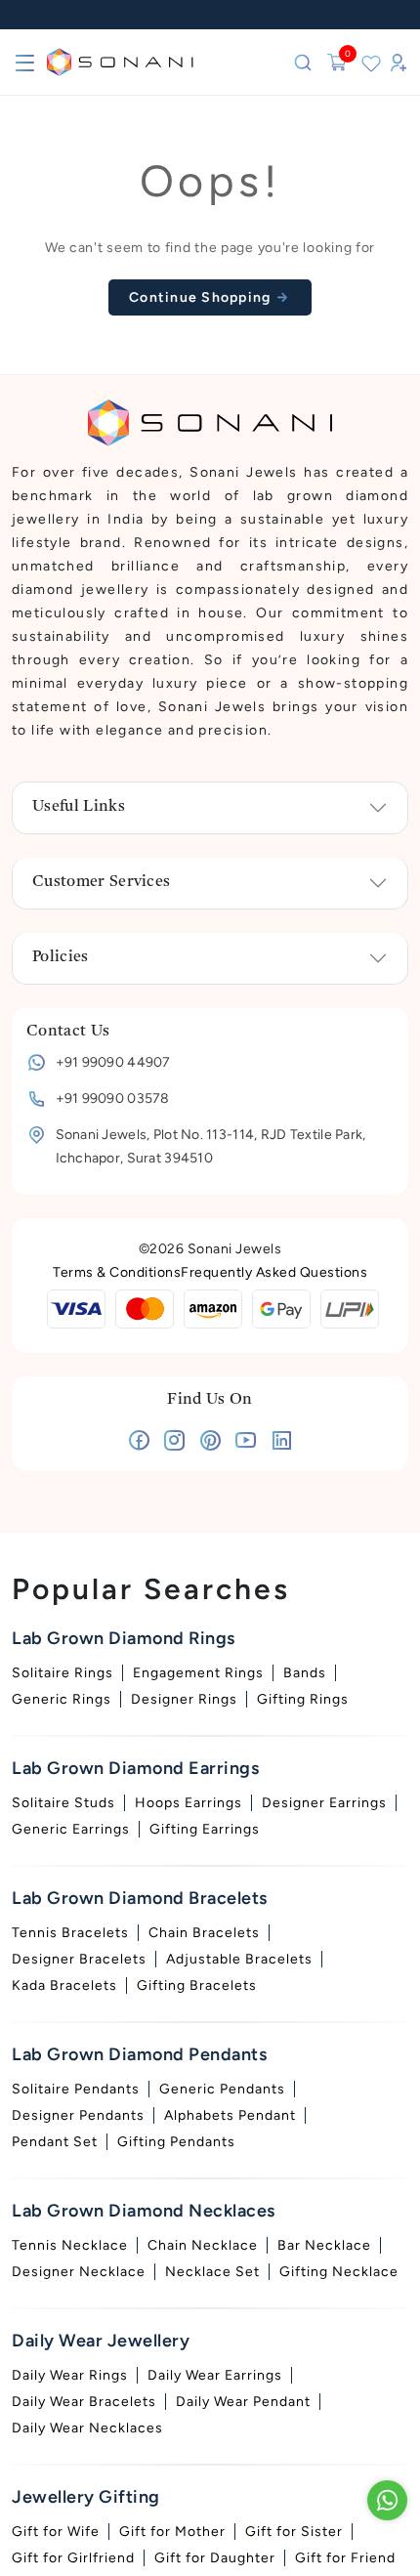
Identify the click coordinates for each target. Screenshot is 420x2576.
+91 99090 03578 (113, 1098)
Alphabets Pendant (230, 2115)
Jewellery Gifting (86, 2497)
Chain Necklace (203, 2245)
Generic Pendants (222, 2089)
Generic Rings (62, 1699)
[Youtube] (246, 1444)
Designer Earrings (324, 1803)
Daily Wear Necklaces (87, 2428)
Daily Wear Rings (70, 2375)
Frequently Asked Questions (274, 1272)
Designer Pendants (78, 2115)
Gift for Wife (56, 2532)
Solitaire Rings (63, 1673)
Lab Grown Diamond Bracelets (140, 1898)
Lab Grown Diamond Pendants (139, 2054)
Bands (305, 1673)
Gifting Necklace (339, 2272)
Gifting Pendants (176, 2142)
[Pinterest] (210, 1444)
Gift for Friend (345, 2558)
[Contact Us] (387, 2500)
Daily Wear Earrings (215, 2375)
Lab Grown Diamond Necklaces (144, 2211)
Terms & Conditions (117, 1272)
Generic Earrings (71, 1829)
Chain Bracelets (204, 1933)
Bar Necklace (324, 2245)
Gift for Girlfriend (73, 2558)
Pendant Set (55, 2142)
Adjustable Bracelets (239, 1959)
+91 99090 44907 (113, 1062)
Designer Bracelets (79, 1959)
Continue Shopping (202, 297)
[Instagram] (174, 1444)
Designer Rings (184, 1699)
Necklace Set (212, 2272)
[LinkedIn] (282, 1444)
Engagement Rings (198, 1673)
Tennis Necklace (70, 2245)
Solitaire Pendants (76, 2089)
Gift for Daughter (215, 2558)
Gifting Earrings (205, 1829)
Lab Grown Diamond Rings (124, 1638)
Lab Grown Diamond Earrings (135, 1768)
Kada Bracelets (64, 1985)
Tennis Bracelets (70, 1933)
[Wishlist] (371, 63)
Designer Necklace (79, 2272)
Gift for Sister (294, 2532)
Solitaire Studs (63, 1803)
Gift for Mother (172, 2532)
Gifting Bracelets (197, 1985)
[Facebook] (139, 1444)
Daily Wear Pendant (243, 2402)
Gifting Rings (303, 1699)
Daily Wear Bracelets (84, 2402)
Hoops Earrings (189, 1803)
